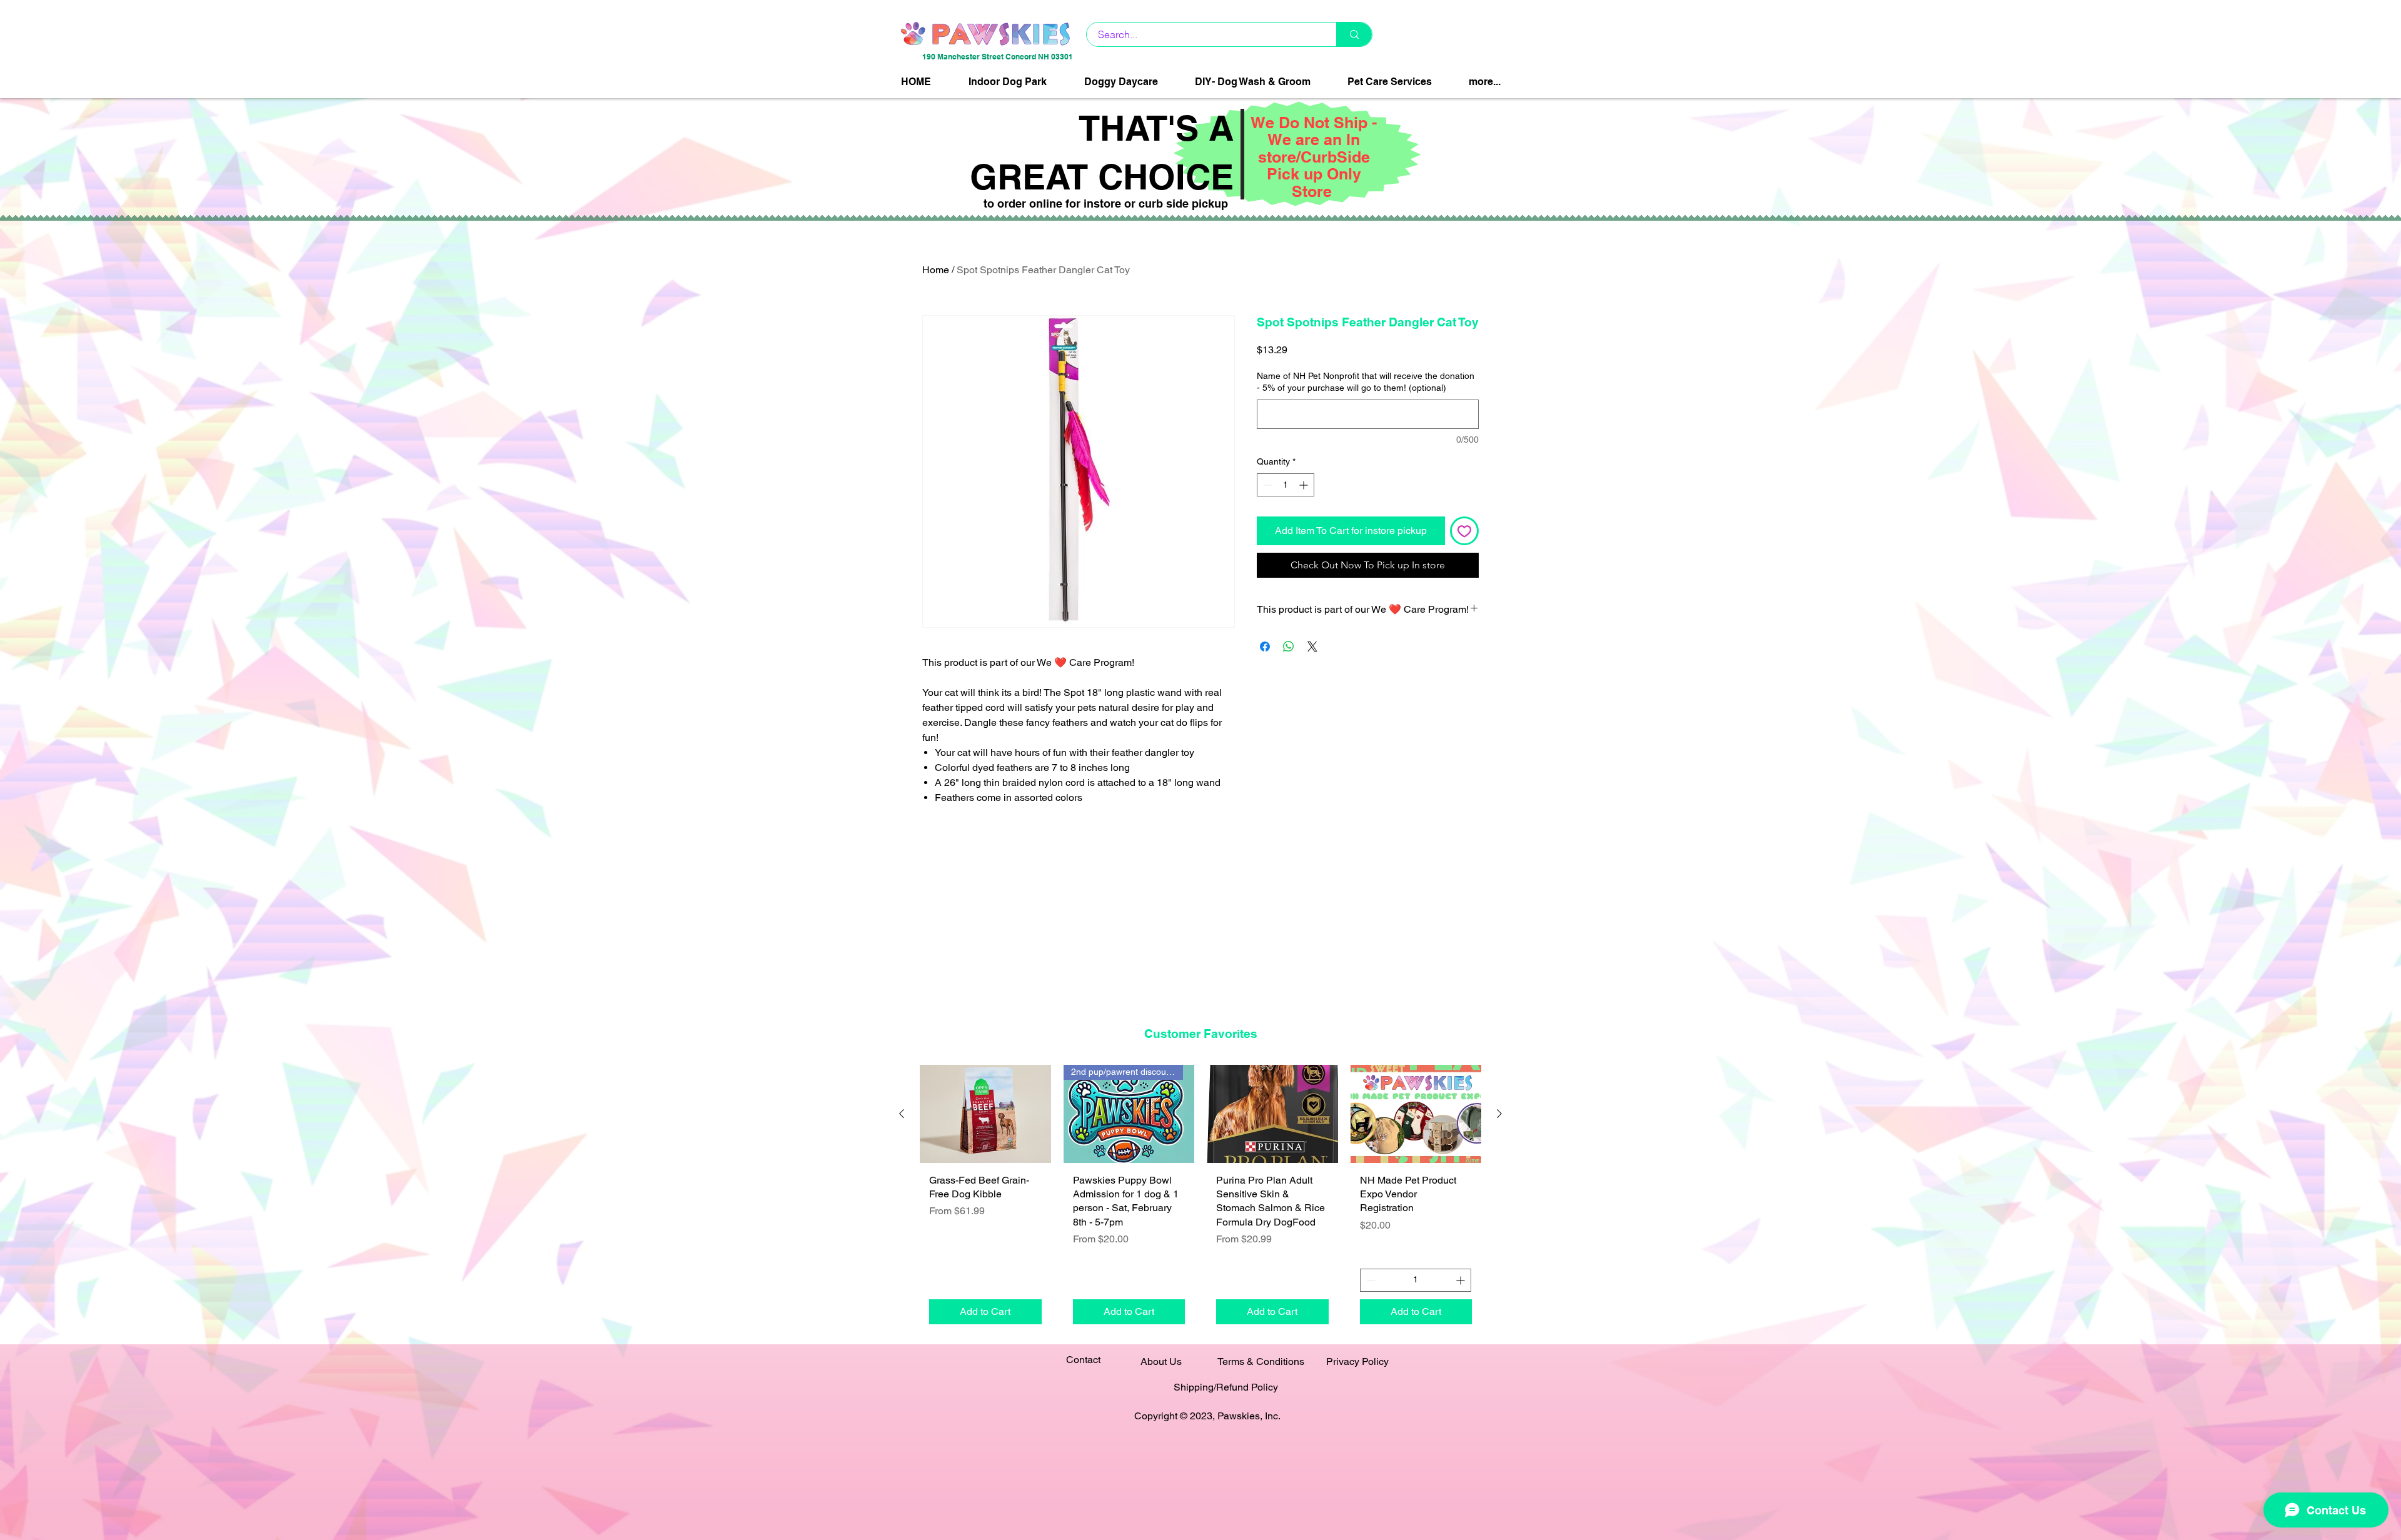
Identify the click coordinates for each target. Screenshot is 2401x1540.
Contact (1083, 1360)
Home (936, 270)
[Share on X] (1312, 647)
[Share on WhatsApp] (1289, 647)
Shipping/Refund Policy (1226, 1387)
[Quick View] (985, 1114)
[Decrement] (1266, 485)
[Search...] (1354, 34)
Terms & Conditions (1261, 1361)
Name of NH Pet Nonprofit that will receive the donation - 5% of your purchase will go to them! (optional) (1366, 382)
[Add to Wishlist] (1464, 531)
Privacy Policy (1357, 1361)
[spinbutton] (1286, 485)
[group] (1200, 1199)
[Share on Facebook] (1265, 647)
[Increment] (1305, 485)
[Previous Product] (902, 1114)
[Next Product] (1499, 1114)
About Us (1161, 1361)
